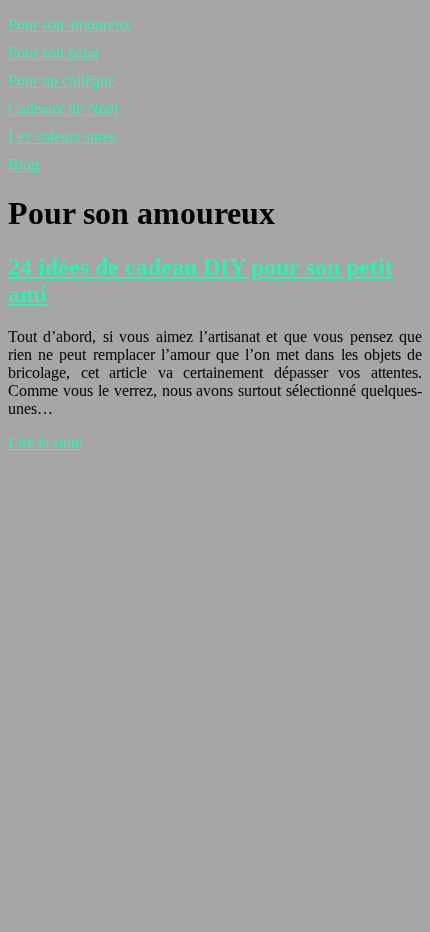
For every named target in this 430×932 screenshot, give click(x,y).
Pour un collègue (61, 80)
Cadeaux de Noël (63, 108)
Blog (23, 164)
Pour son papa (53, 52)
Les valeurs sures (62, 136)
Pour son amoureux (69, 24)
